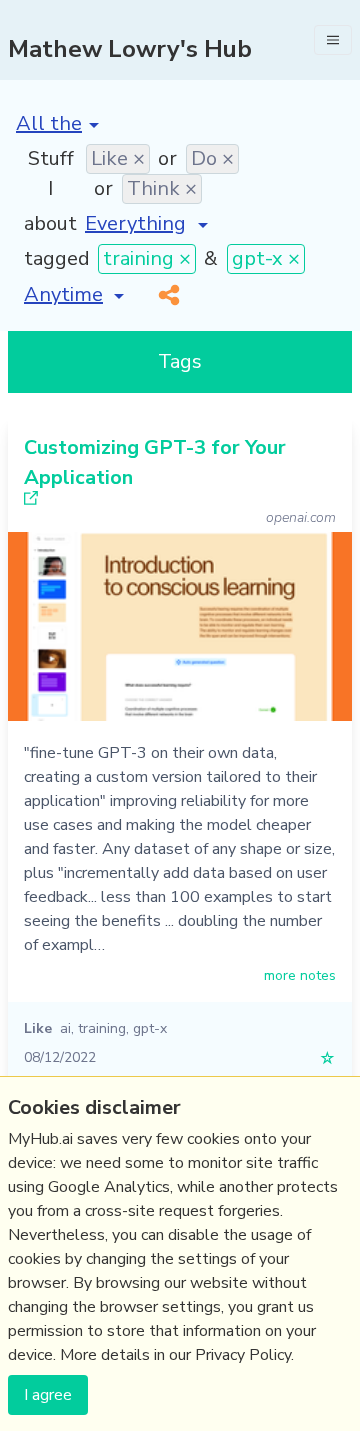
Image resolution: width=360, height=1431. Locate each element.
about (50, 223)
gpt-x (150, 1028)
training (102, 1028)
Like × (118, 158)
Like (38, 1028)
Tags (180, 361)
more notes (300, 975)
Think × (162, 188)
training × (147, 258)
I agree (48, 1395)
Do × (212, 158)
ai (65, 1028)
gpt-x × (266, 258)
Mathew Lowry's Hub (130, 49)
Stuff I (51, 173)
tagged (57, 258)
